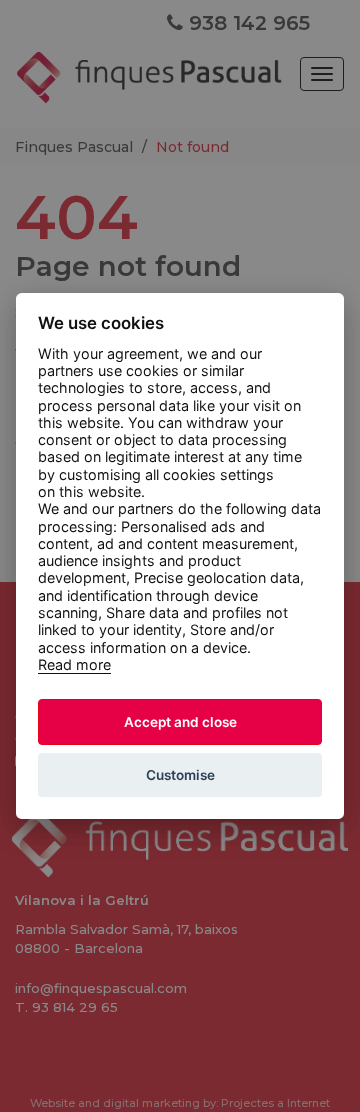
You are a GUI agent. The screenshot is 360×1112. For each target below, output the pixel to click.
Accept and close (180, 722)
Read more (74, 664)
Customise (180, 775)
